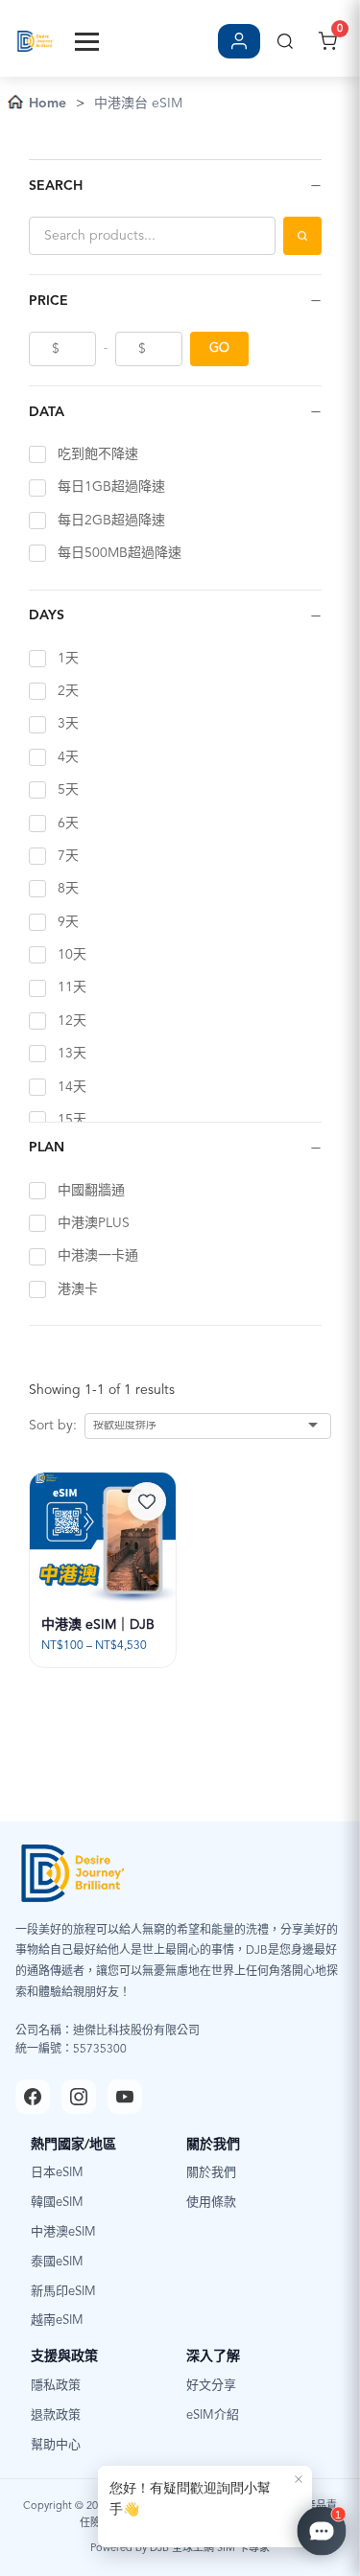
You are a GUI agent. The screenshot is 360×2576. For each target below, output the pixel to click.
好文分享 (211, 2386)
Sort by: (53, 1426)
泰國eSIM (57, 2262)
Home (48, 104)
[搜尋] (285, 41)
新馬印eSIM (63, 2292)
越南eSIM (57, 2321)
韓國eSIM (57, 2203)
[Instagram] (79, 2097)
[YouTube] (125, 2097)
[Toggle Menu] (87, 42)
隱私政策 (56, 2386)
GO (219, 348)
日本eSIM (57, 2173)
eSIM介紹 (213, 2415)
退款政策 (56, 2415)
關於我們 (211, 2173)
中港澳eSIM (63, 2232)
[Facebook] (33, 2097)
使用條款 (211, 2203)
